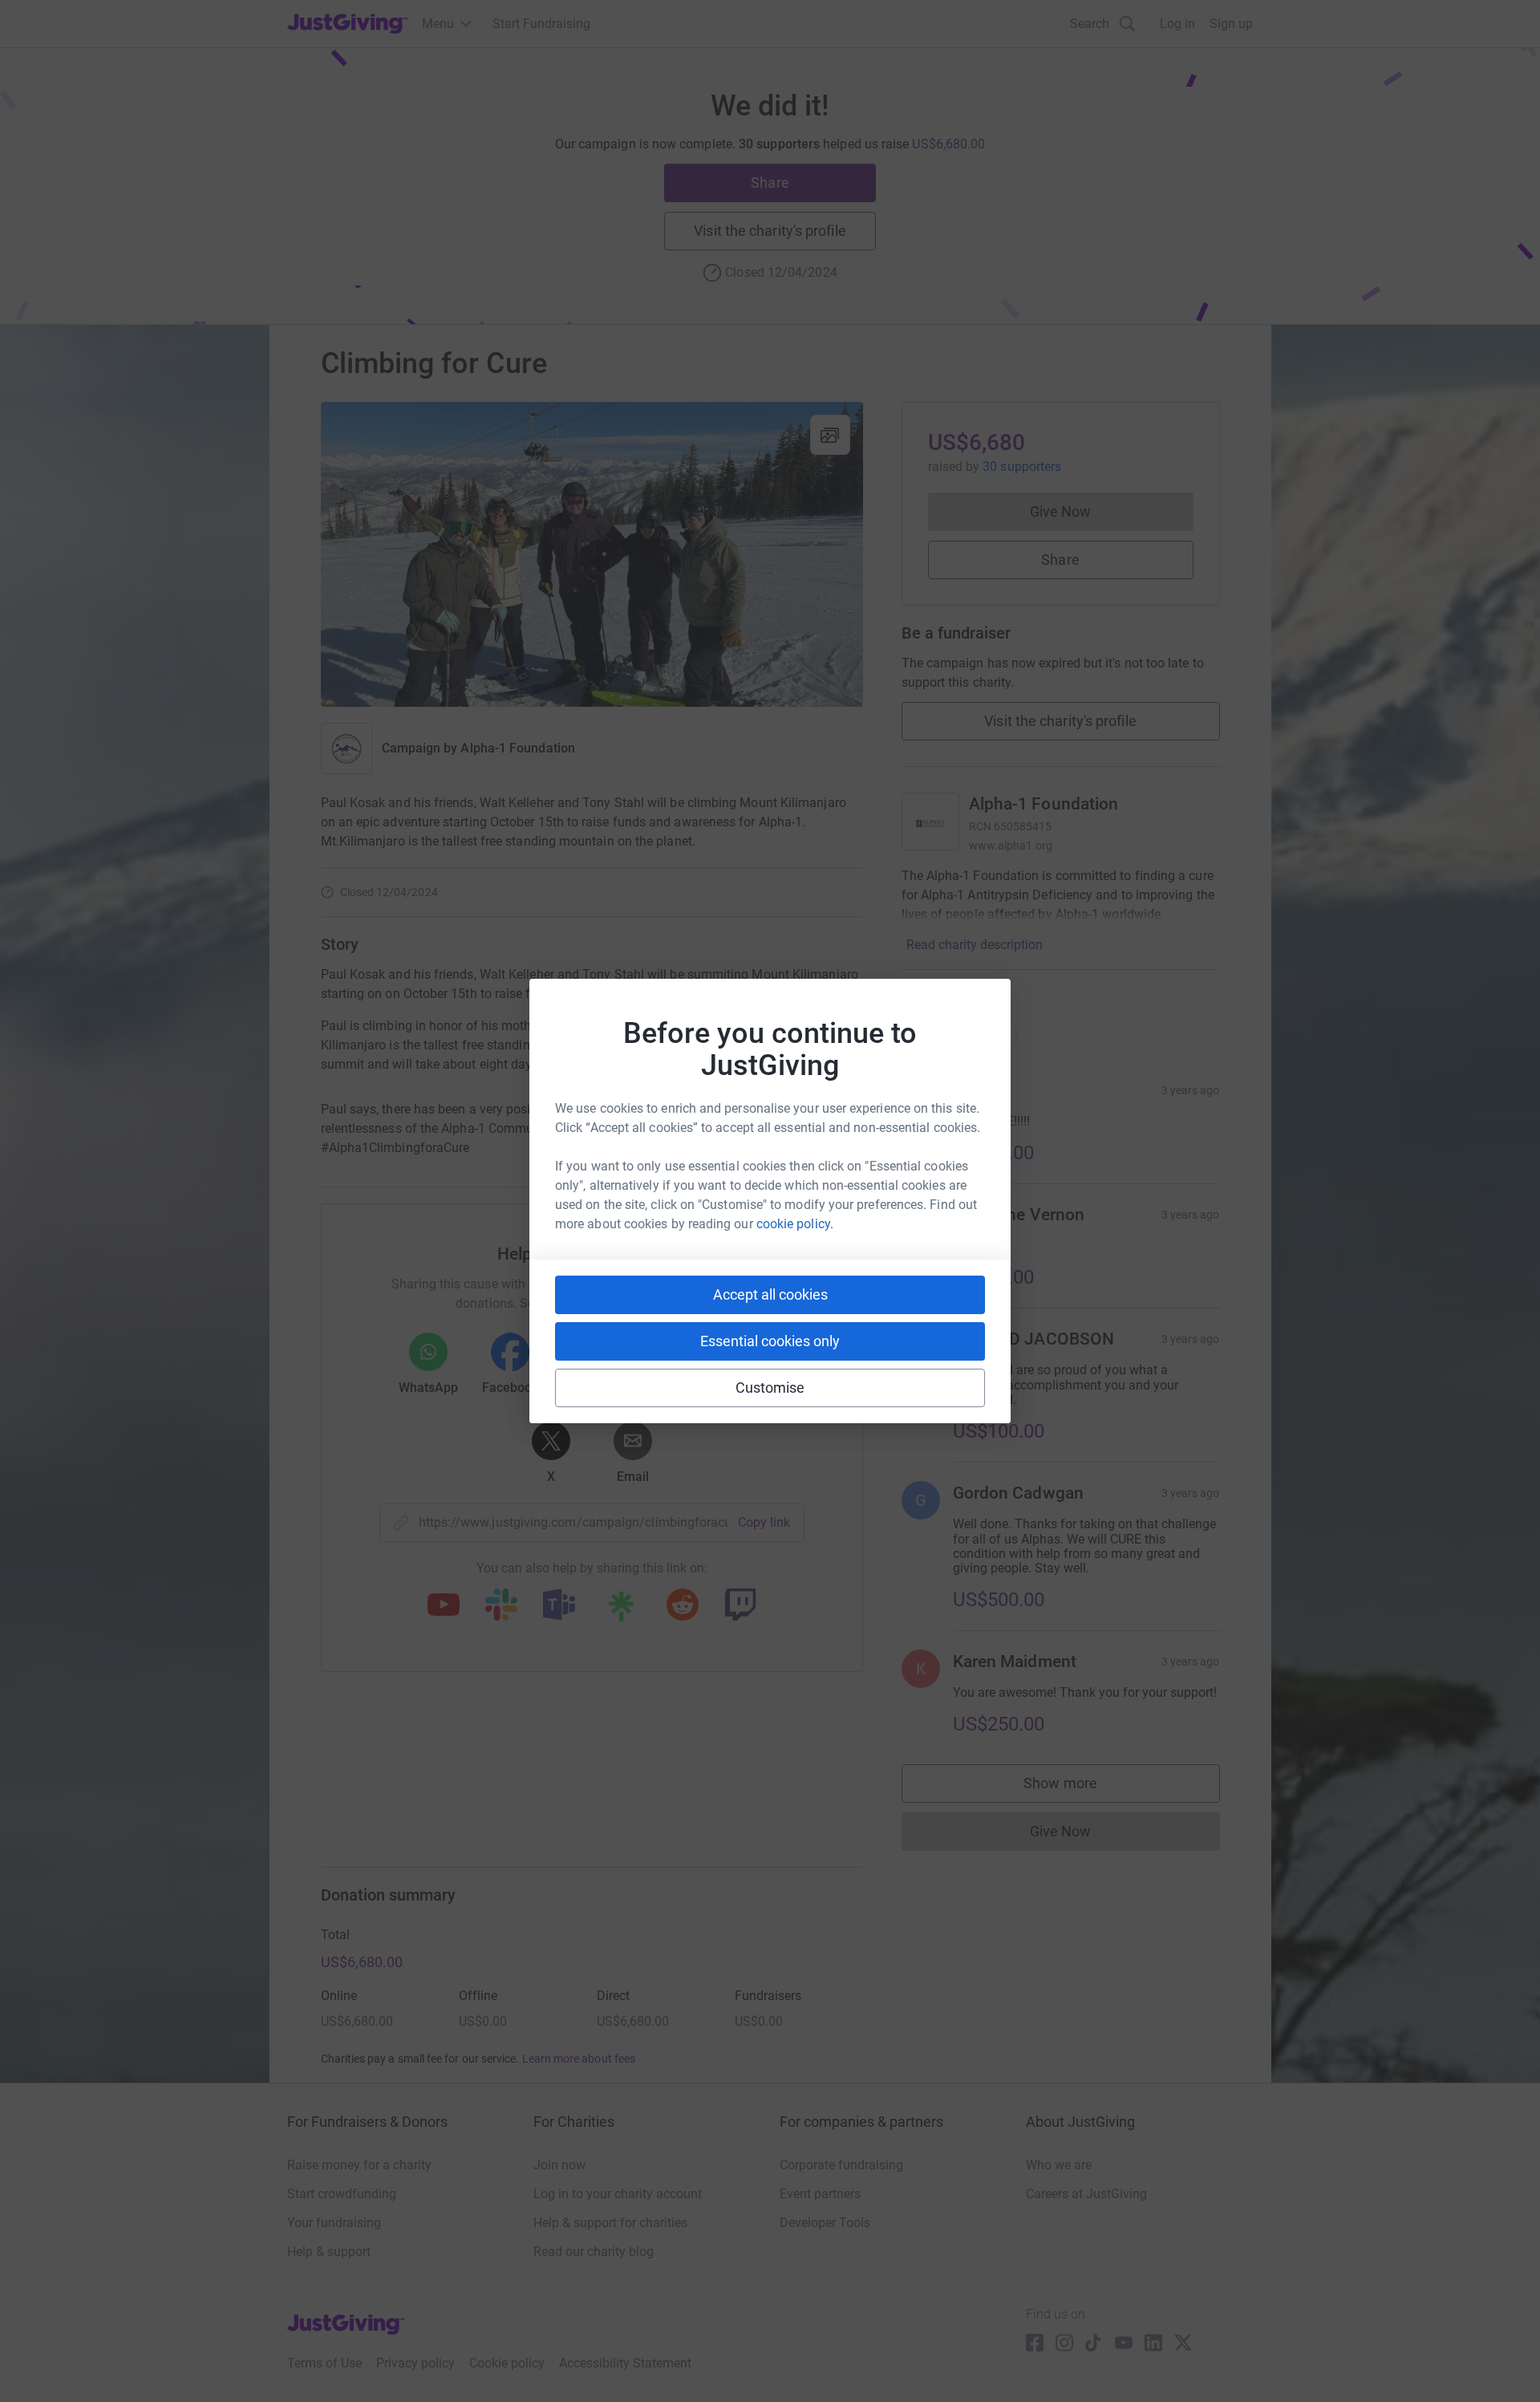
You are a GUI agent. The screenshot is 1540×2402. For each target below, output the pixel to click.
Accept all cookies (770, 1294)
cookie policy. (795, 1224)
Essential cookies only (770, 1341)
